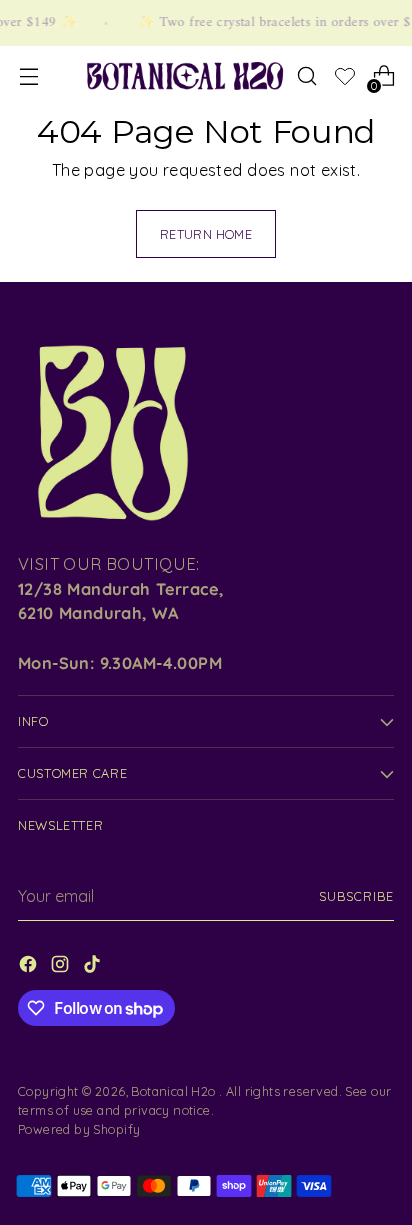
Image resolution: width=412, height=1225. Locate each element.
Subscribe (356, 896)
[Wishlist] (345, 79)
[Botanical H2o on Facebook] (30, 967)
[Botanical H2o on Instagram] (62, 967)
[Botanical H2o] (185, 76)
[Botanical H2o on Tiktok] (94, 967)
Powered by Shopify (79, 1129)
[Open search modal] (306, 76)
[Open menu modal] (28, 76)
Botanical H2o (175, 1091)
